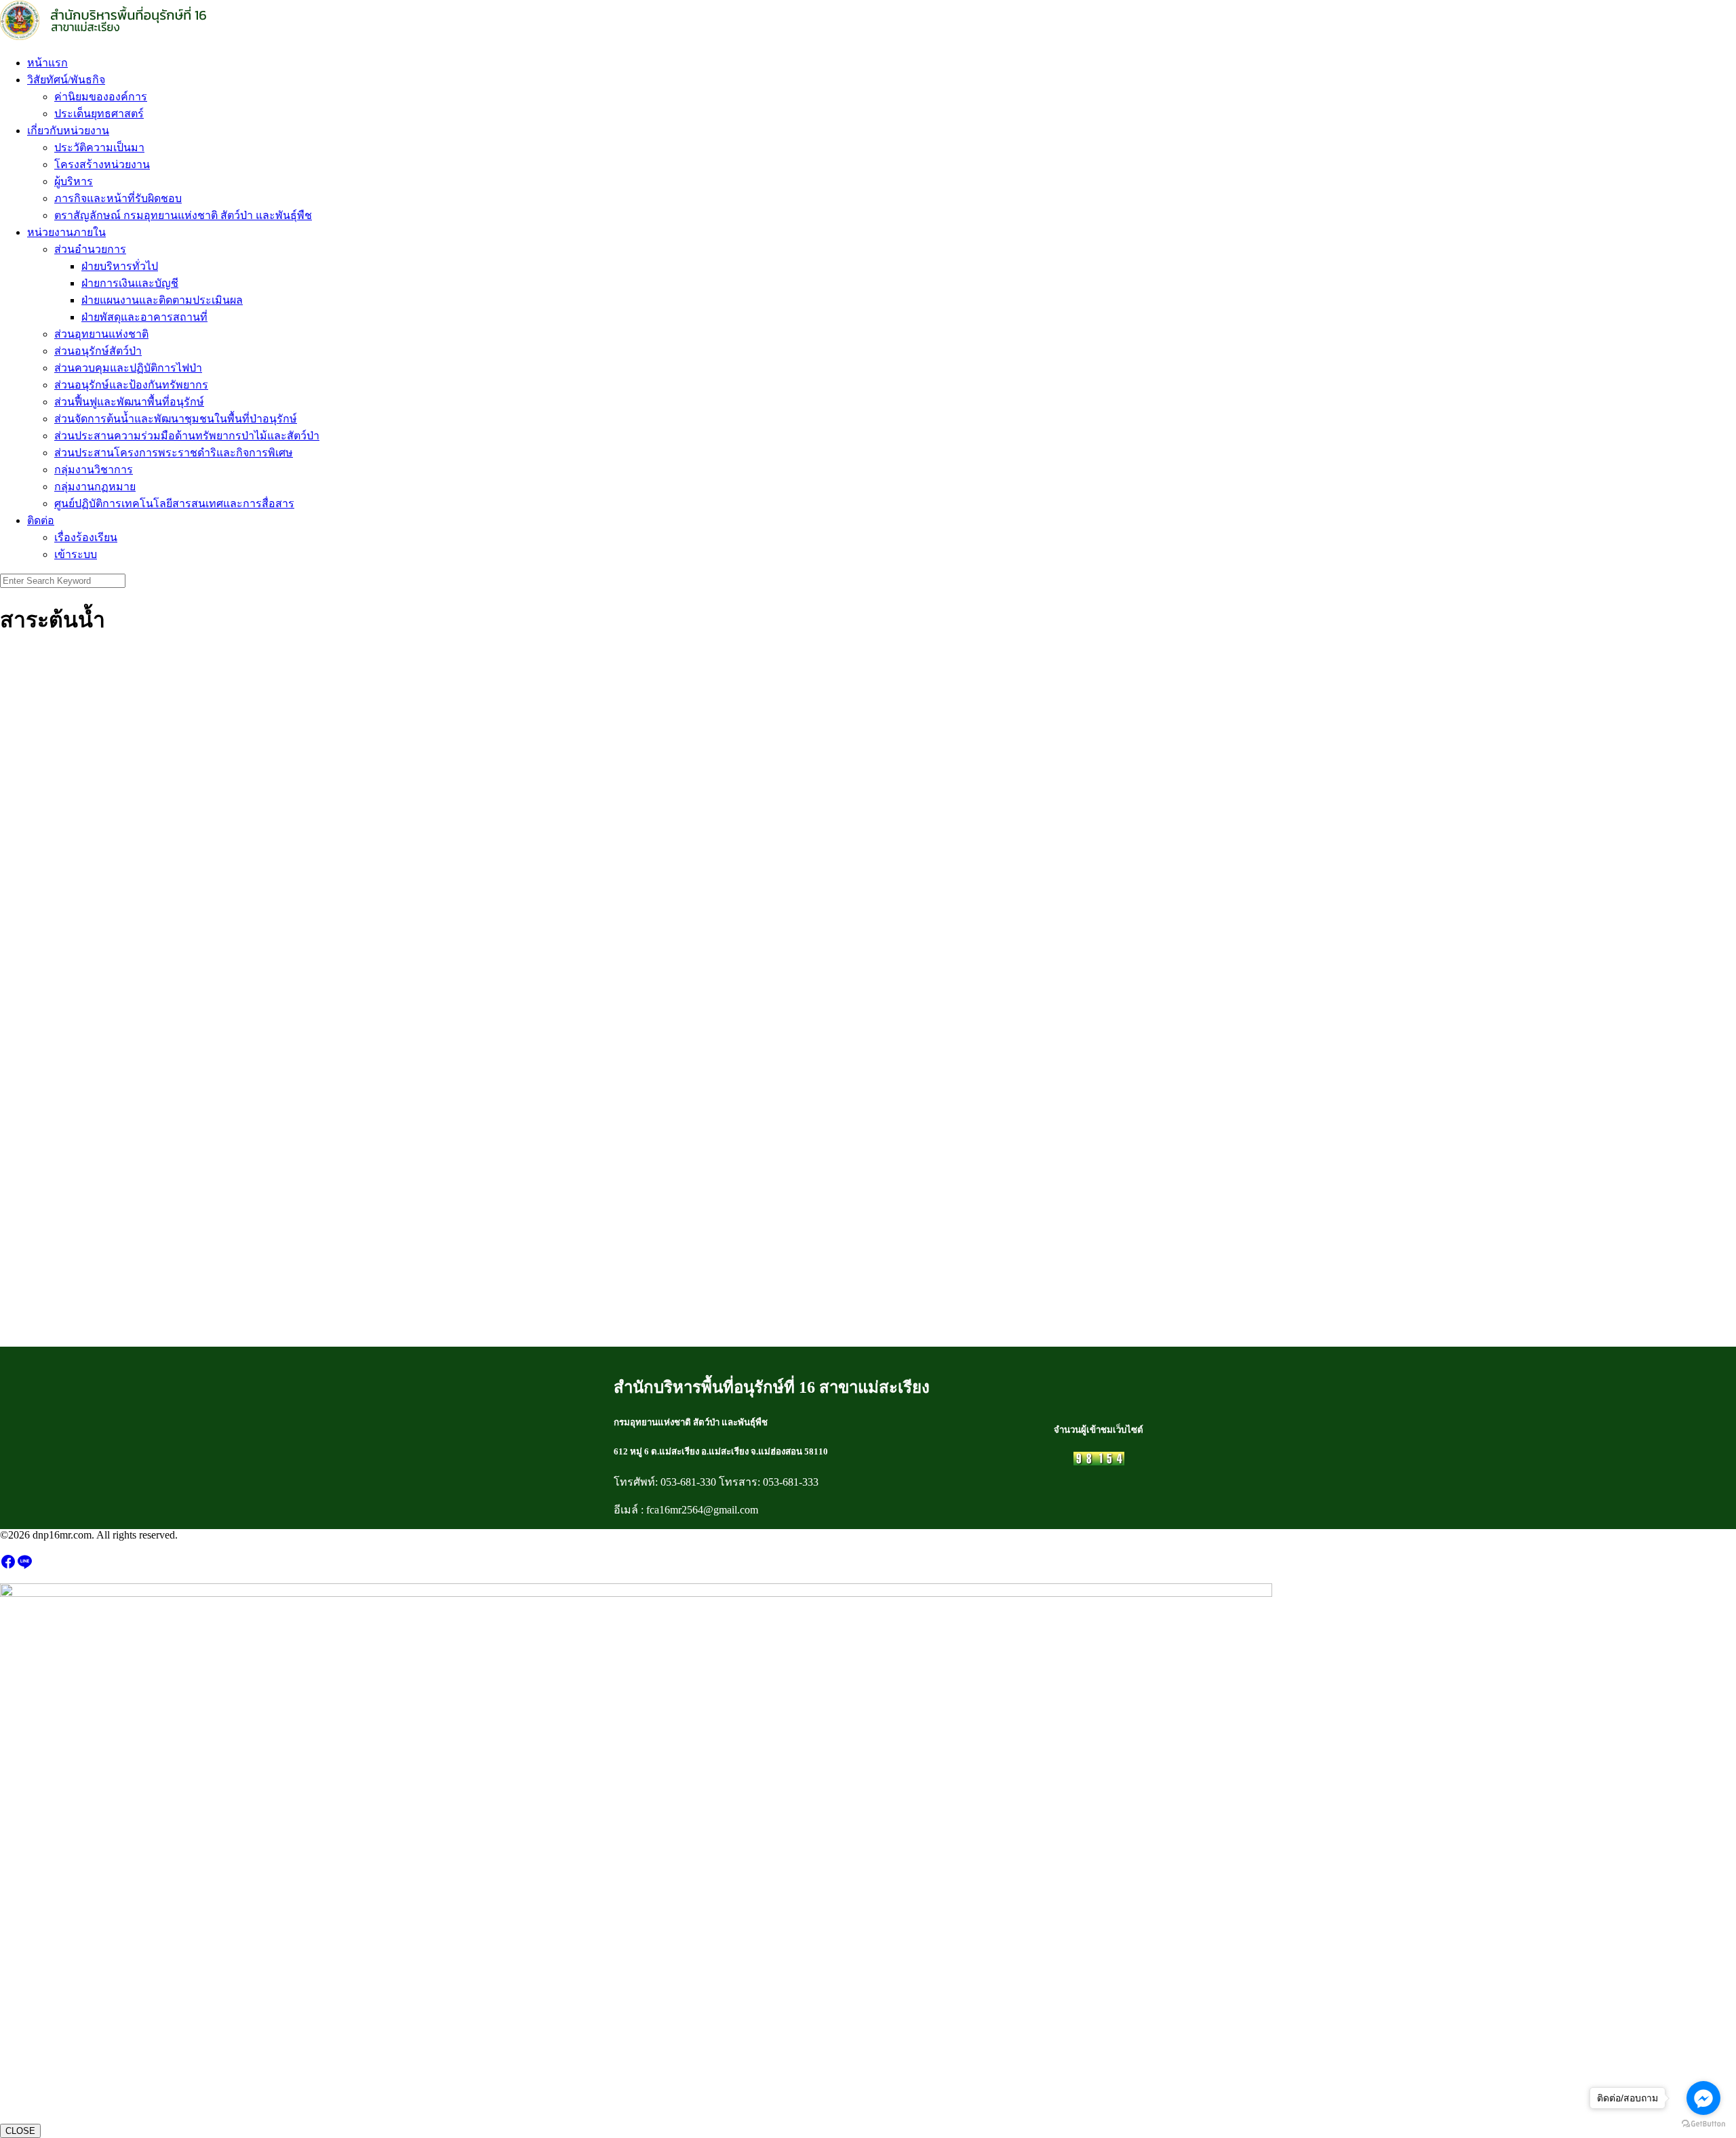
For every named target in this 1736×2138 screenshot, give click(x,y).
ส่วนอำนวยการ (90, 249)
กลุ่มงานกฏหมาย (95, 487)
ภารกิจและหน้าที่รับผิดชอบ (118, 198)
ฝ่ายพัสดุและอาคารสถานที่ (144, 317)
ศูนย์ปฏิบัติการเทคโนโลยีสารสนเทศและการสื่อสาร (174, 503)
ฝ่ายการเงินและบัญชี (130, 283)
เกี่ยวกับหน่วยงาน (68, 131)
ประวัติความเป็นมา (99, 147)
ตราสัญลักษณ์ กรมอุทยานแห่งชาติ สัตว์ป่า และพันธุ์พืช (183, 215)
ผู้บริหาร (74, 181)
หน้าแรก (47, 63)
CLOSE (20, 2131)
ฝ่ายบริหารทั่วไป (120, 266)
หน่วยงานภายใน (66, 232)
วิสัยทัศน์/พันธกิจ (66, 80)
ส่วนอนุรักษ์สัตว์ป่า (98, 351)
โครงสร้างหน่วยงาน (102, 164)
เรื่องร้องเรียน (86, 537)
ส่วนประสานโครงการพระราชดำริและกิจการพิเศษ (174, 453)
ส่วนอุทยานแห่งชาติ (101, 334)
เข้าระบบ (76, 554)
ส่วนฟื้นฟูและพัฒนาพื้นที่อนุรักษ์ (129, 402)
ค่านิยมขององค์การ (101, 97)
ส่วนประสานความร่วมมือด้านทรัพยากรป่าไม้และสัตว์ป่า (187, 436)
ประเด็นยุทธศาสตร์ (99, 114)
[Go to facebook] (1703, 2098)
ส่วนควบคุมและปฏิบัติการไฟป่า (128, 368)
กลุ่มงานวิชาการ (94, 470)
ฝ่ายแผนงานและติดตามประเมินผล (162, 300)
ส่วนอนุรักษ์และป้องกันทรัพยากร (131, 385)
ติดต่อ (41, 520)
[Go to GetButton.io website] (1703, 2124)
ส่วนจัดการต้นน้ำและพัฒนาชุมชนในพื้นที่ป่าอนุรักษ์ (176, 419)
